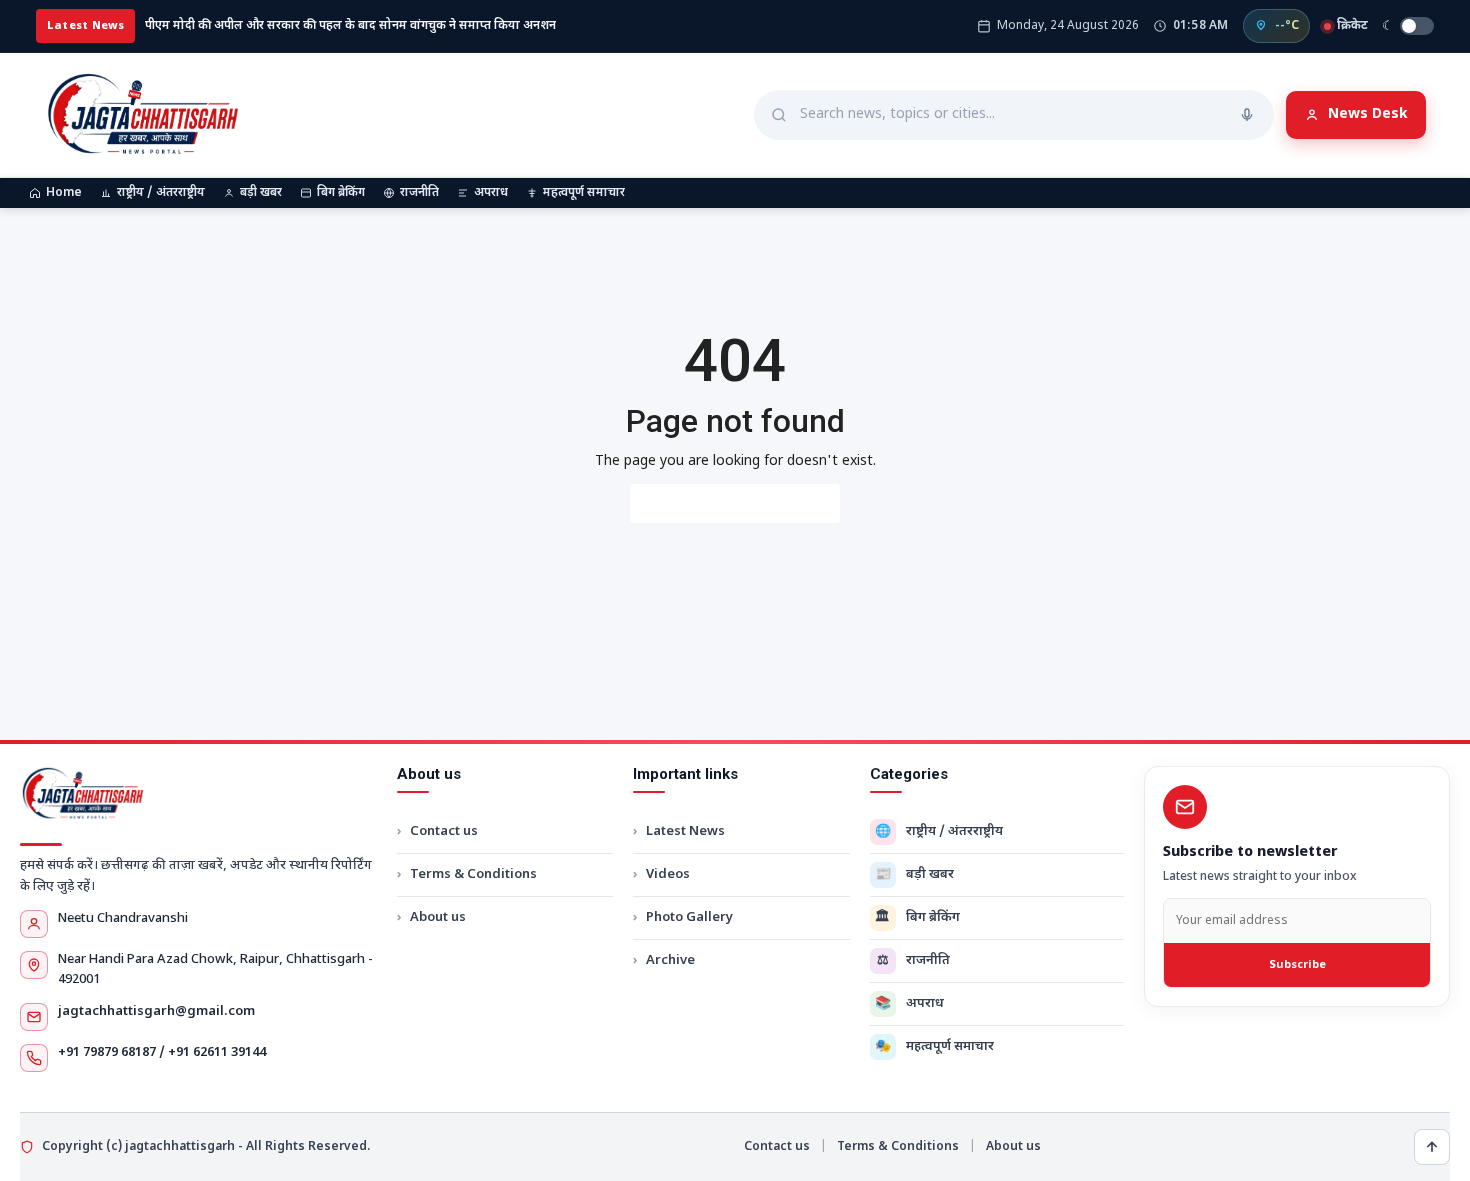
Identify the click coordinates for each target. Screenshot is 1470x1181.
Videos (668, 874)
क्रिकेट (1352, 26)
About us (438, 917)
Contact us (444, 831)
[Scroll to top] (1432, 1147)
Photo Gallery (689, 917)
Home (64, 193)
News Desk (1368, 114)
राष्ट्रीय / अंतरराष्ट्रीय (161, 193)
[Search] (1247, 115)
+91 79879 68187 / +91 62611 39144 (162, 1052)
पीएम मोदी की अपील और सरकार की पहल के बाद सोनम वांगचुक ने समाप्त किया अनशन (350, 26)
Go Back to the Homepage (735, 503)
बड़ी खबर (261, 193)
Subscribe (1297, 965)
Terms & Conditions (473, 874)
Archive (670, 960)
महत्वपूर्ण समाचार (584, 193)
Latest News (685, 831)
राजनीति (419, 193)
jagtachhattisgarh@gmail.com (156, 1011)
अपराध (491, 193)
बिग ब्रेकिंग (341, 193)
